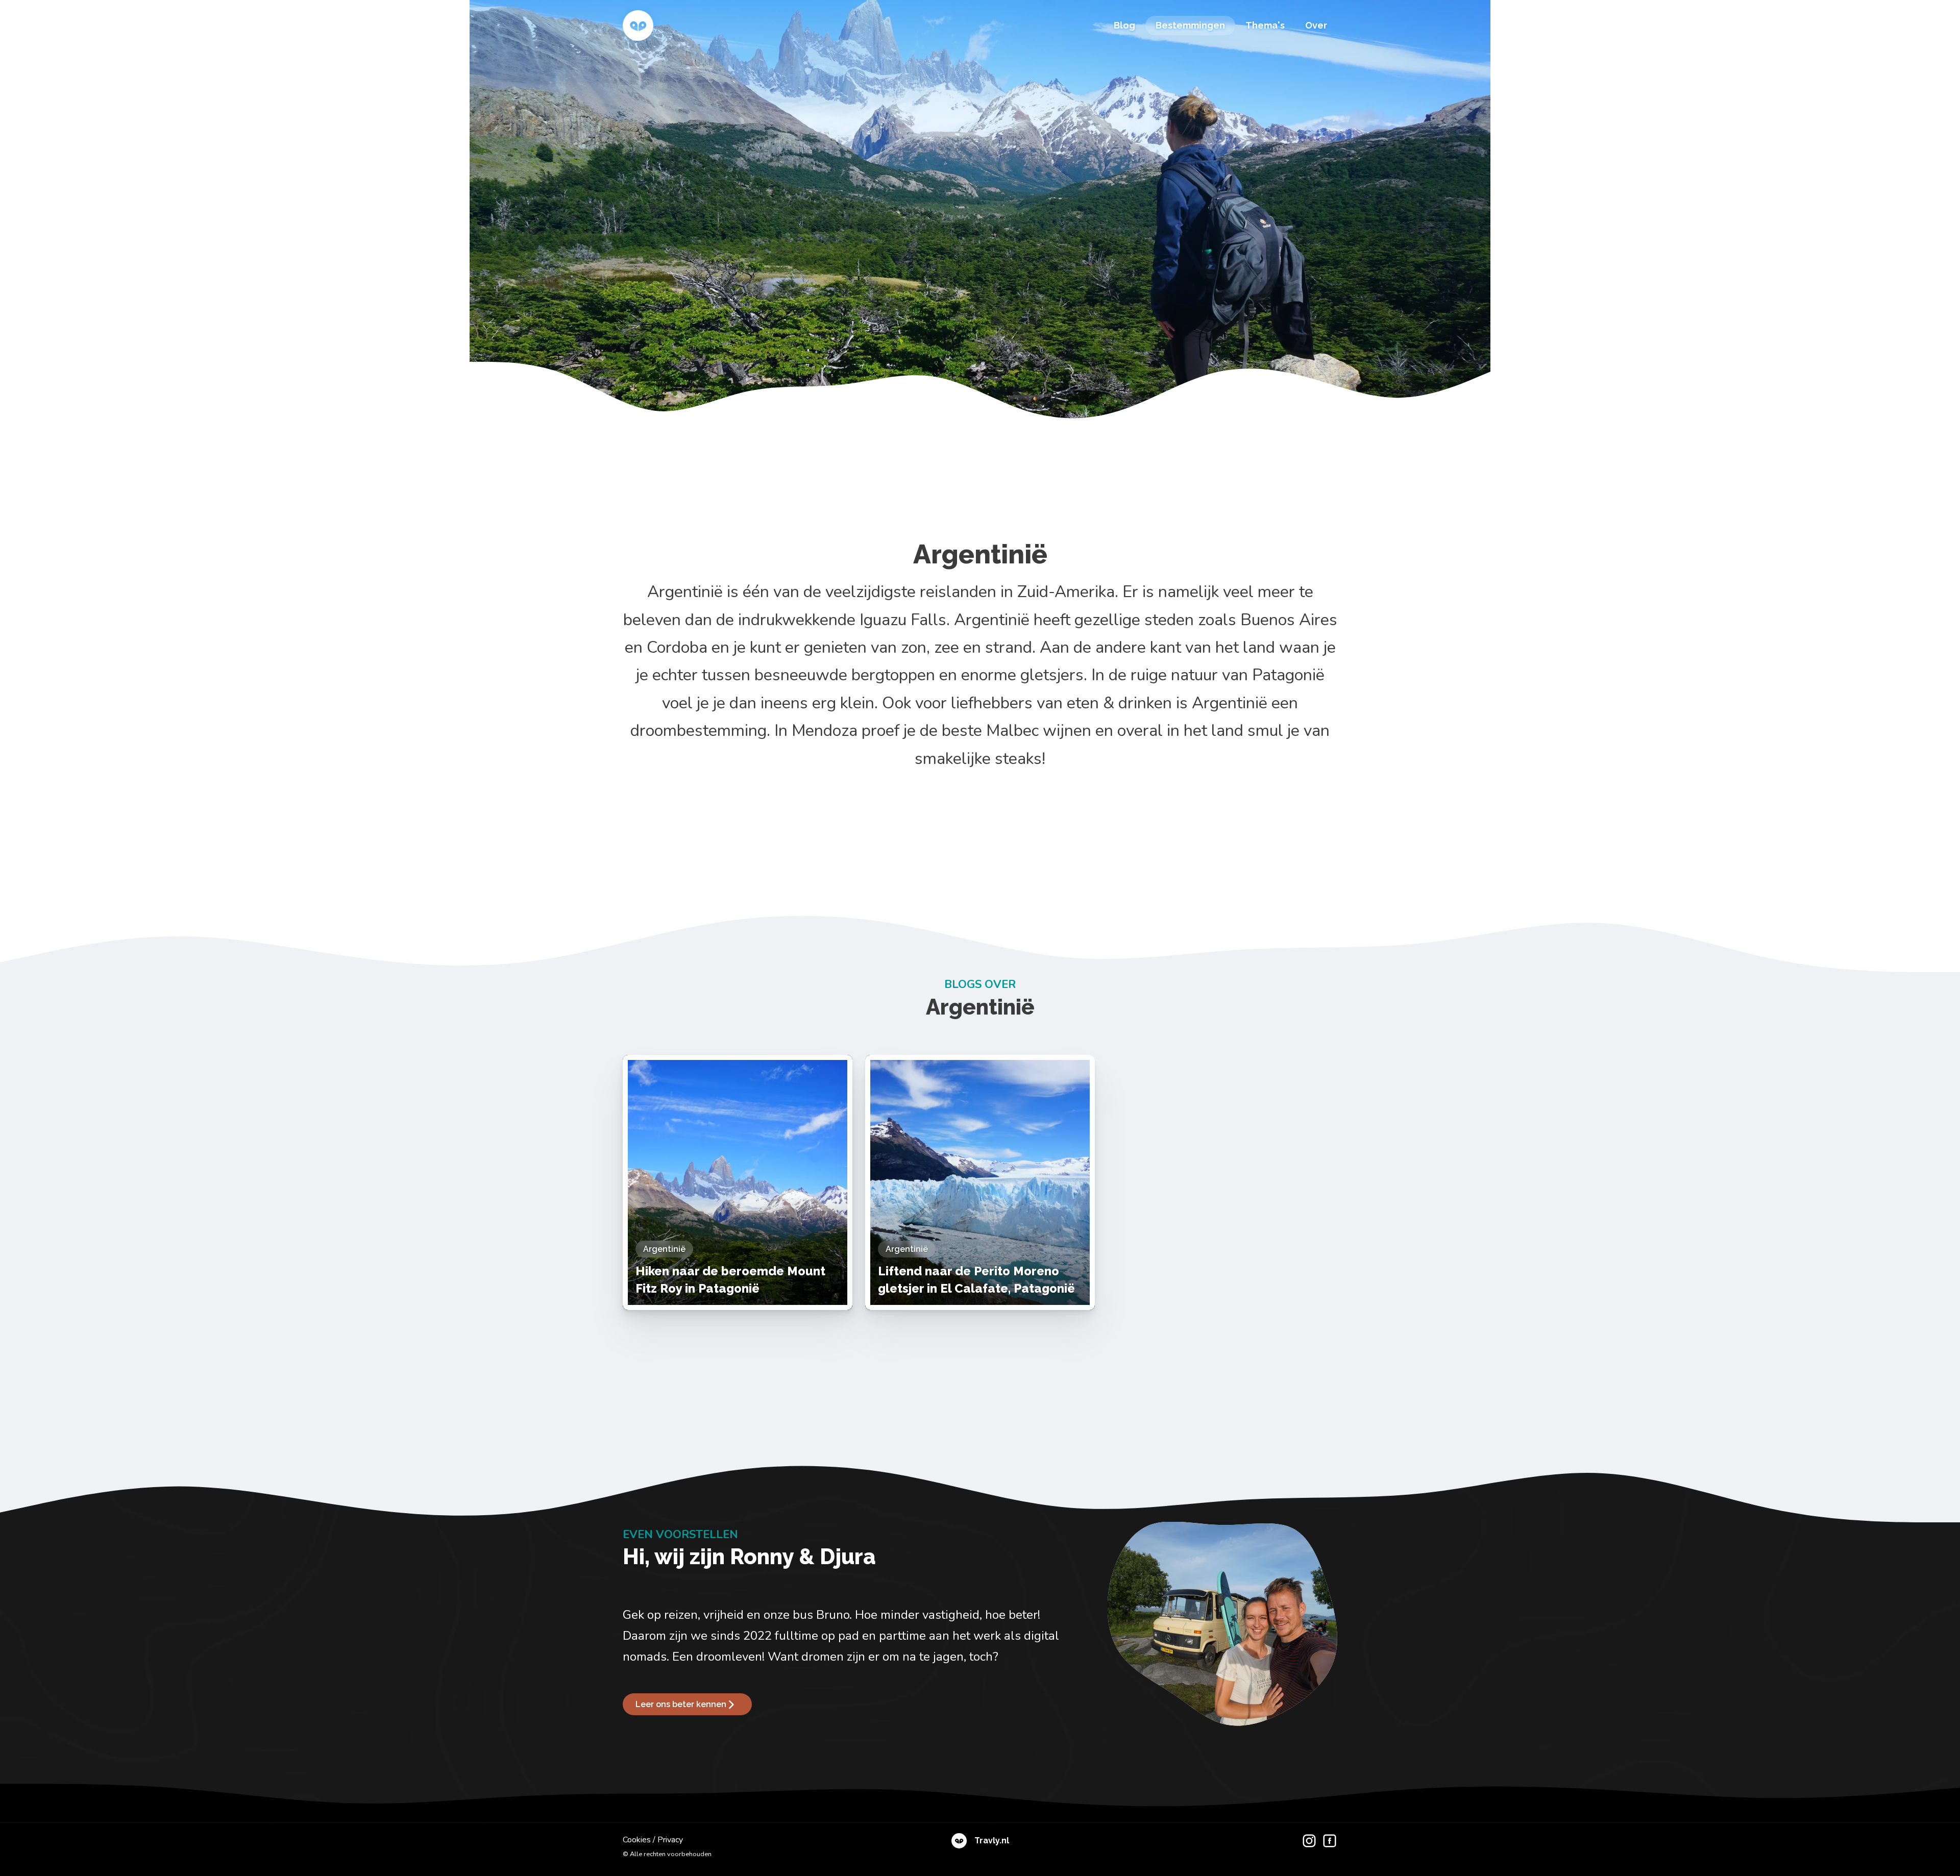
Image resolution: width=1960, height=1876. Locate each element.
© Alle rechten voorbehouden (667, 1854)
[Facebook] (1327, 1847)
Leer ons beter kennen (681, 1704)
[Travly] (638, 26)
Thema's (1265, 25)
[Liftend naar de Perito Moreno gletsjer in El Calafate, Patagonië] (980, 1182)
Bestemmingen (1190, 25)
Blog (1124, 25)
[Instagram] (1307, 1847)
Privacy (670, 1840)
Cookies (637, 1840)
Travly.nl (992, 1841)
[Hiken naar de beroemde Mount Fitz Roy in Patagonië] (738, 1182)
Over (1316, 25)
